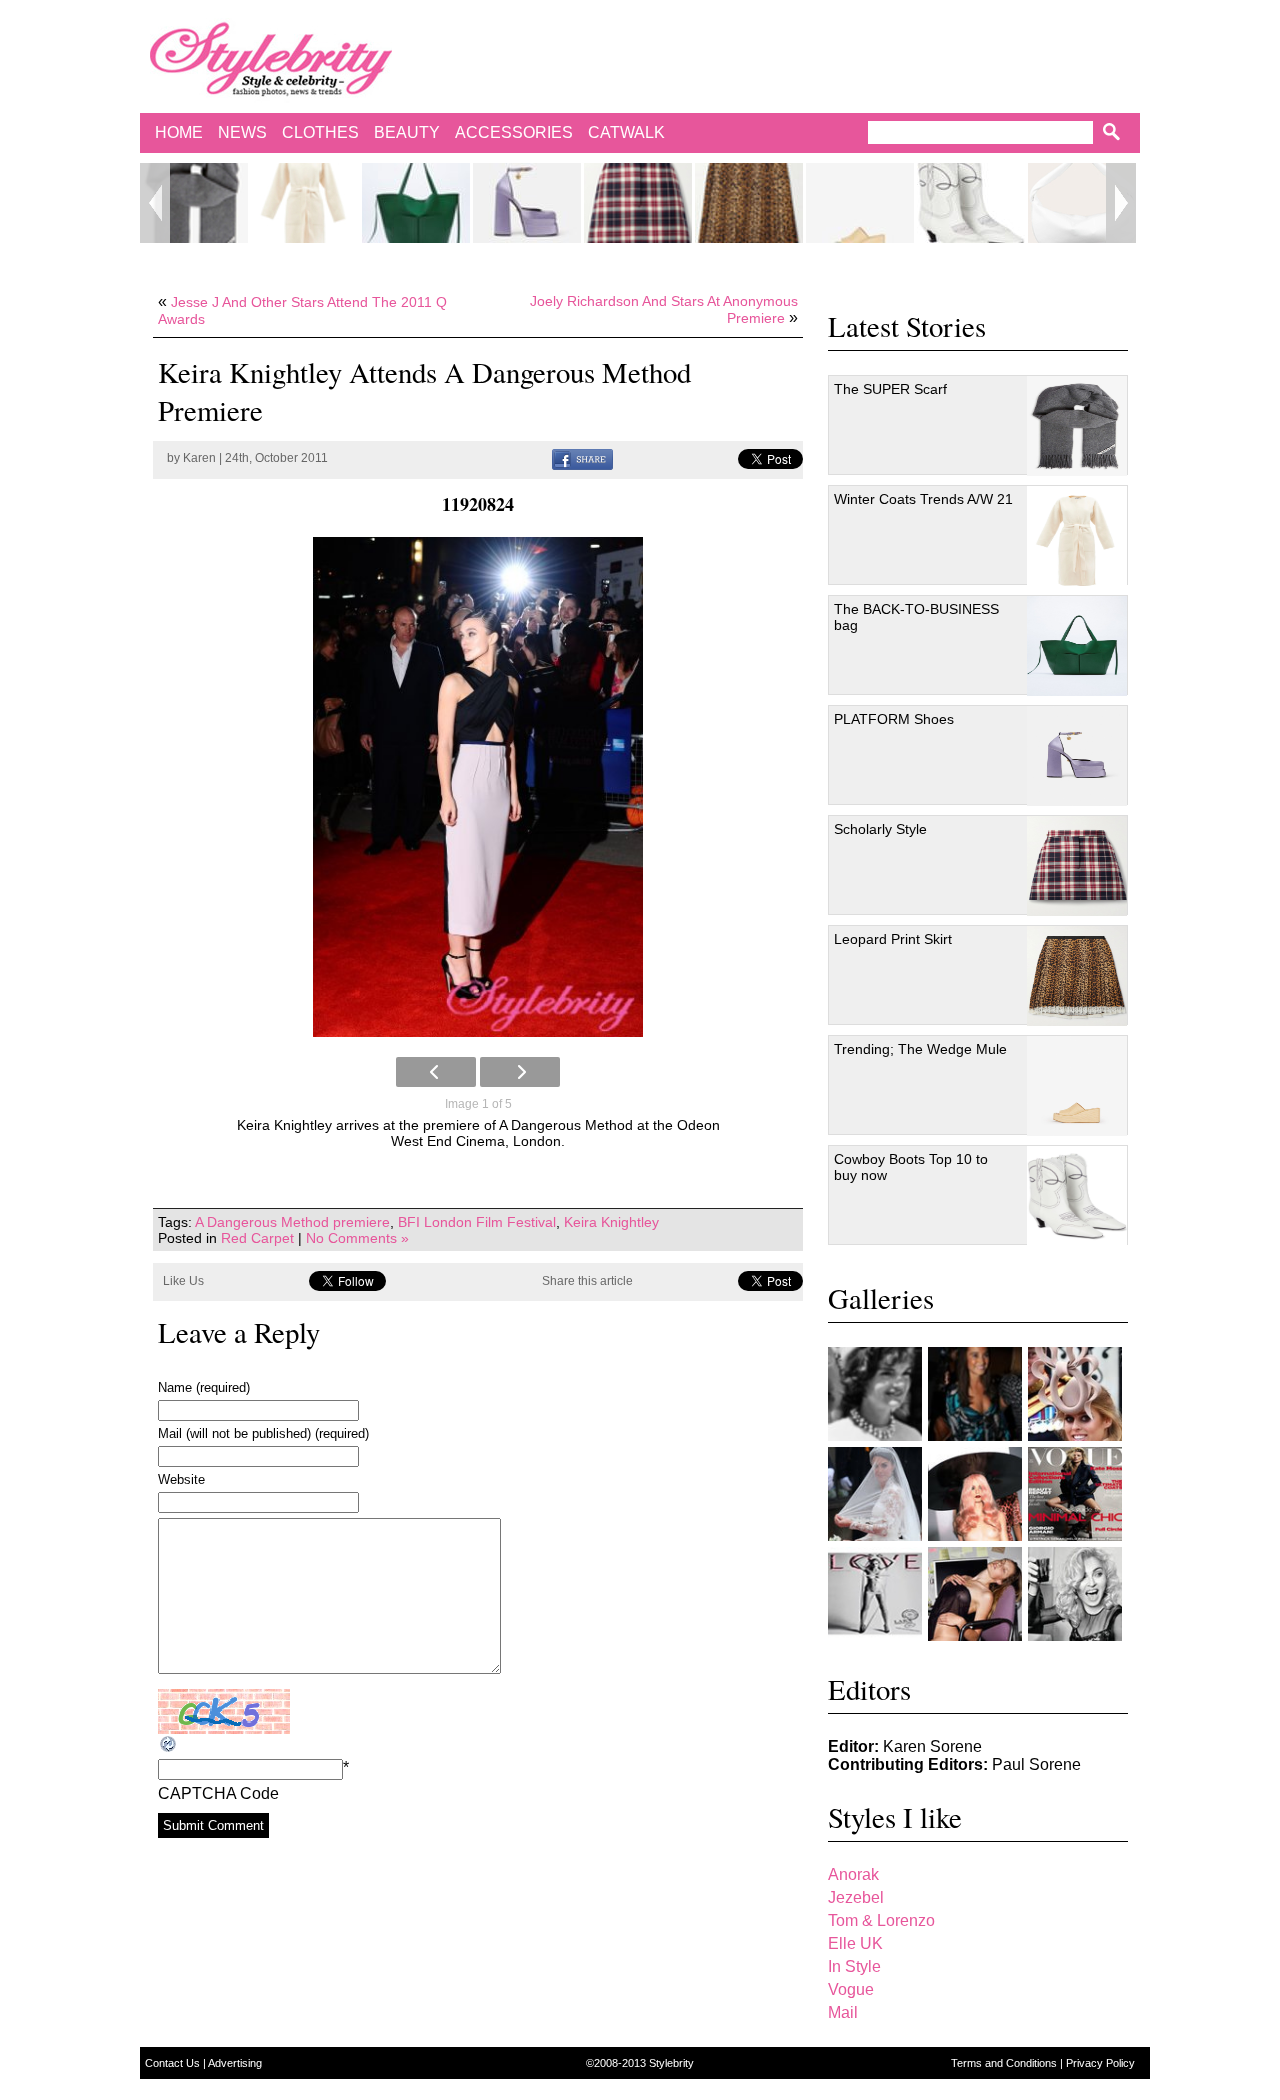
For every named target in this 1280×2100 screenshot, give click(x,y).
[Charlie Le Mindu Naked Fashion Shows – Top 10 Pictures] (975, 1494)
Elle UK (855, 1943)
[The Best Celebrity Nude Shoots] (875, 1594)
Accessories (514, 132)
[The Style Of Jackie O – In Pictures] (875, 1394)
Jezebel (856, 1897)
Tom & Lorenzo (881, 1920)
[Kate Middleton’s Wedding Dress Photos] (875, 1494)
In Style (854, 1966)
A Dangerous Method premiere (292, 1222)
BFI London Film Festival (477, 1222)
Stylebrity (671, 2063)
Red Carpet (257, 1238)
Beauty (407, 132)
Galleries (881, 1298)
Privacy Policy (1100, 2063)
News (242, 132)
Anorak (853, 1874)
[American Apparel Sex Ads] (975, 1594)
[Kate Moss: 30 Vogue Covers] (1075, 1494)
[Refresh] (169, 1744)
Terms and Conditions (1005, 2063)
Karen (199, 458)
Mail (843, 2012)
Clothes (320, 132)
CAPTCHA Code (218, 1793)
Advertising (235, 2063)
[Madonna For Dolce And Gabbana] (1075, 1594)
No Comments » (357, 1238)
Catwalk (626, 132)
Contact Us (174, 2063)
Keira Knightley (611, 1222)
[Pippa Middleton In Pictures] (975, 1394)
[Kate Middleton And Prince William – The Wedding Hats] (1075, 1394)
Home (179, 132)
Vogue (851, 1989)
